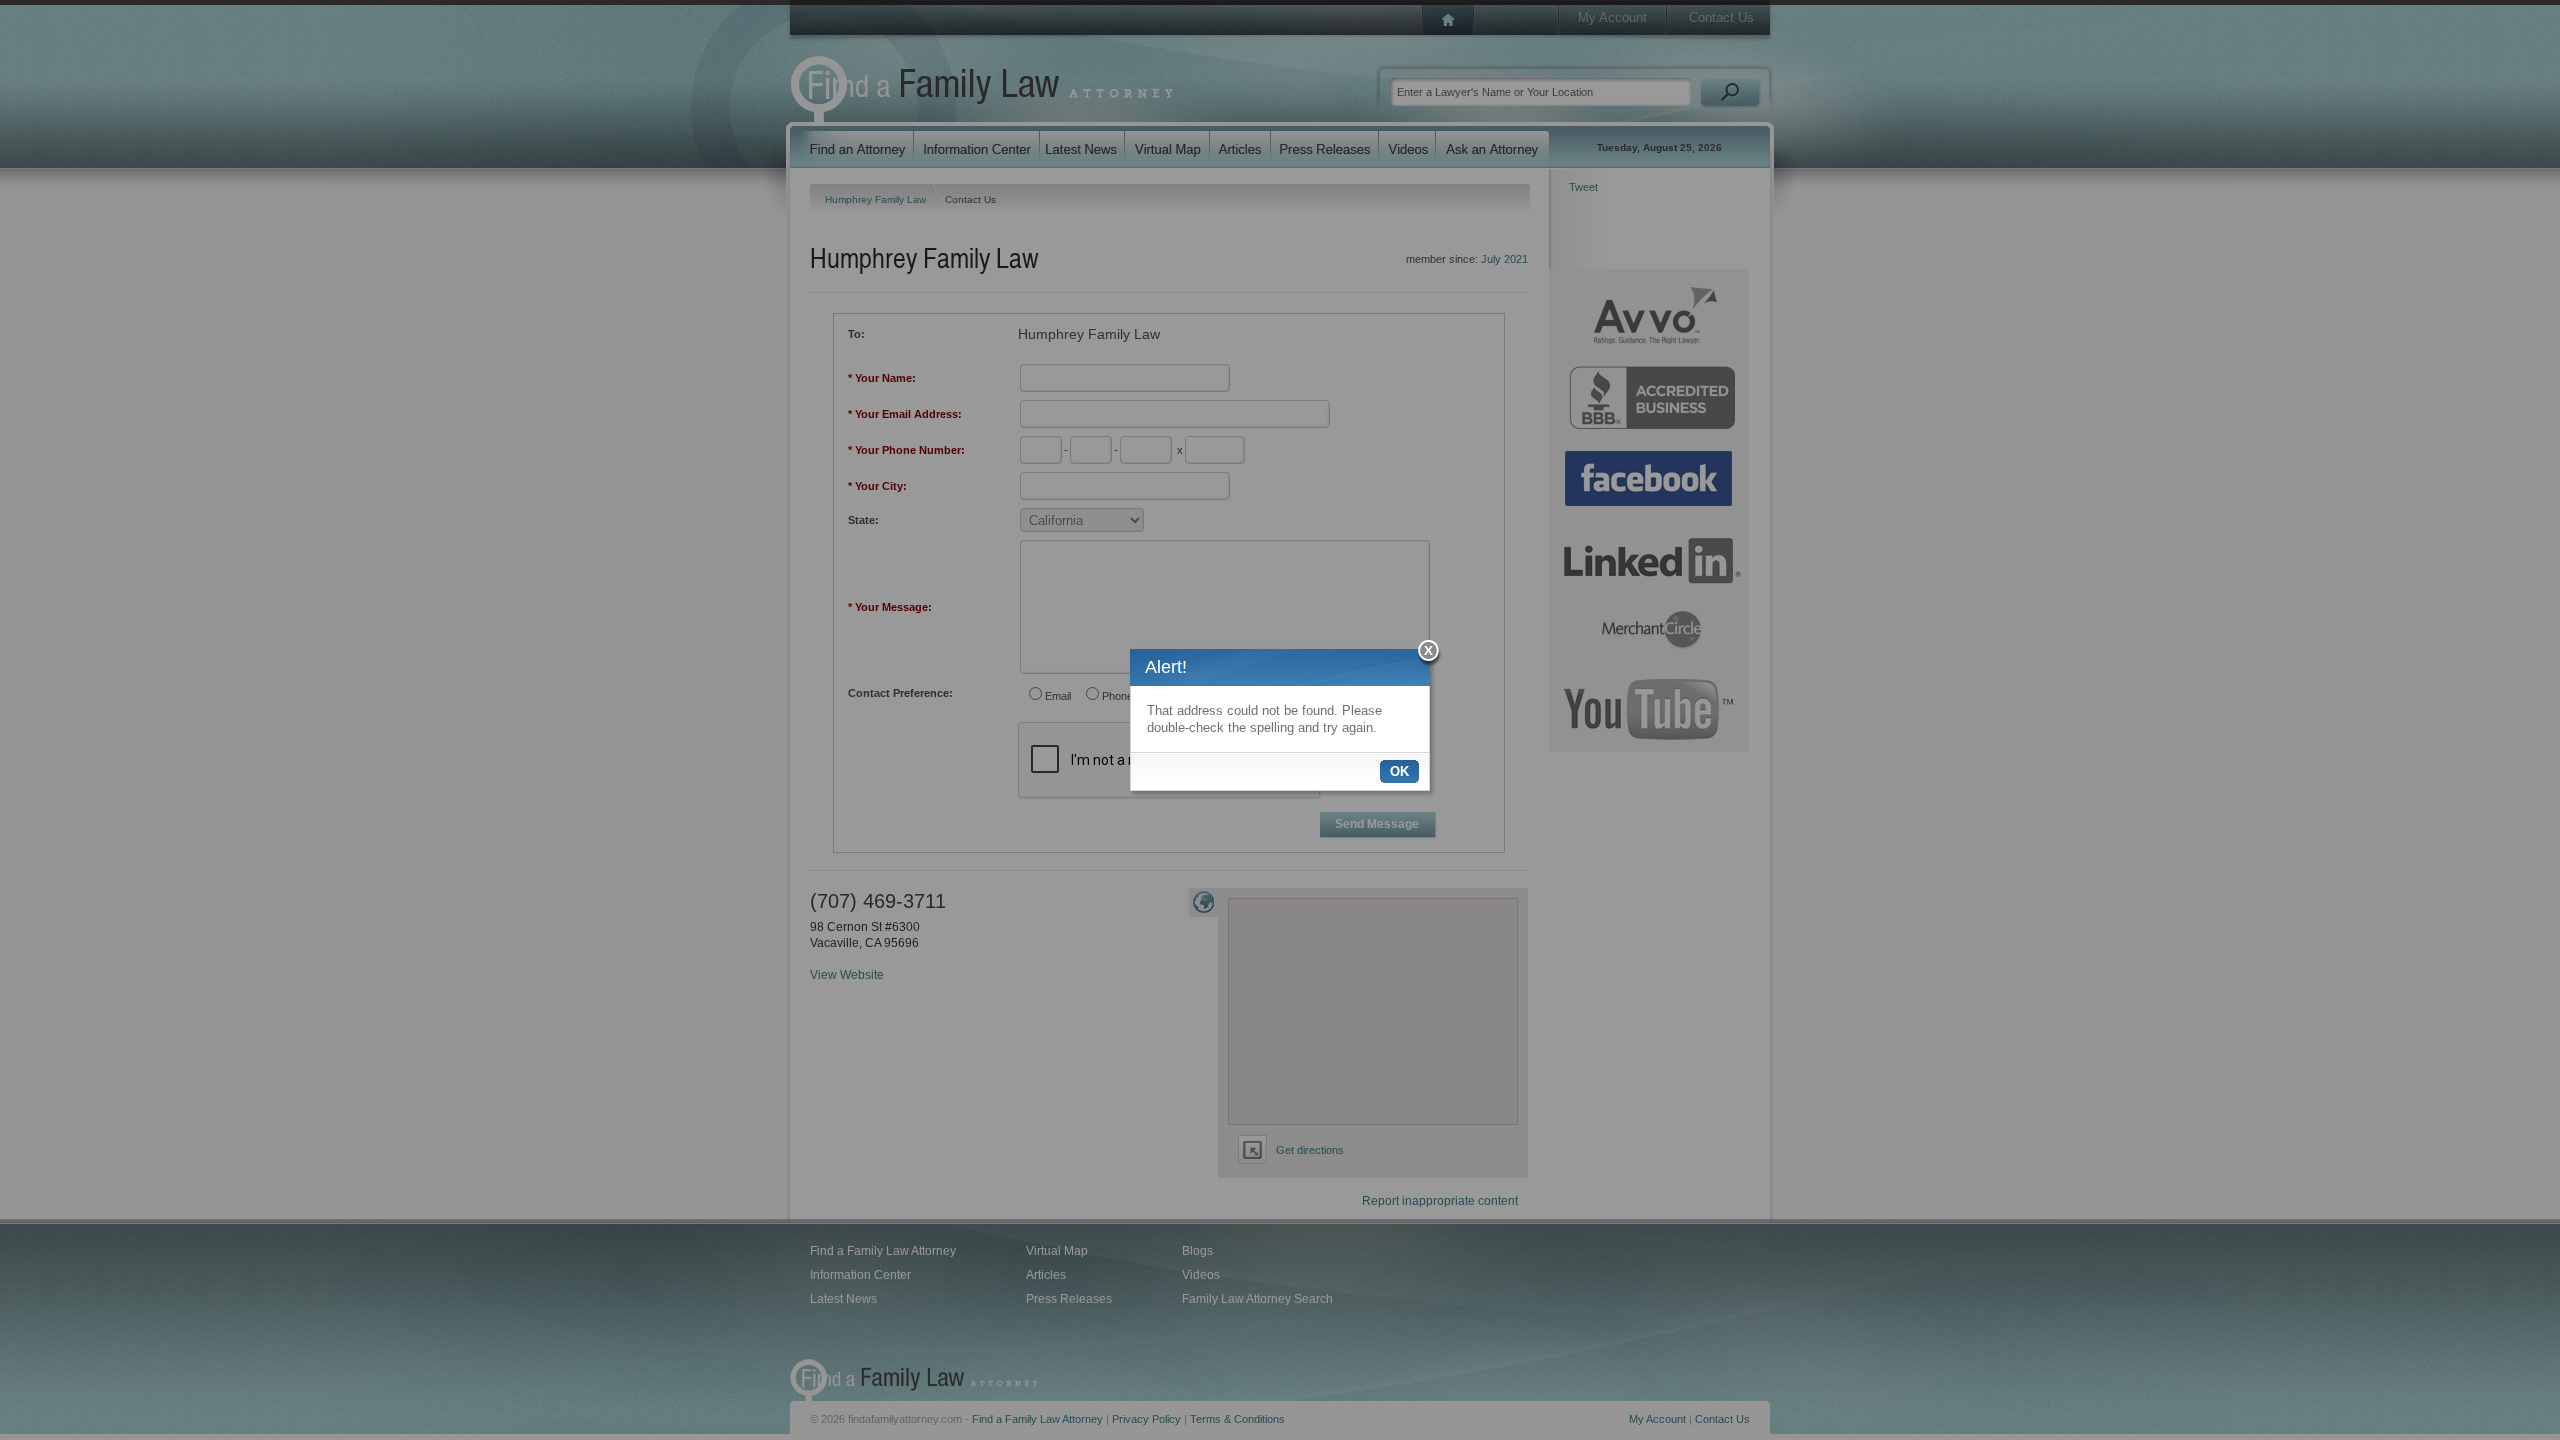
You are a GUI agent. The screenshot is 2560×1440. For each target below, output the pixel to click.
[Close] (1429, 653)
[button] (1399, 771)
